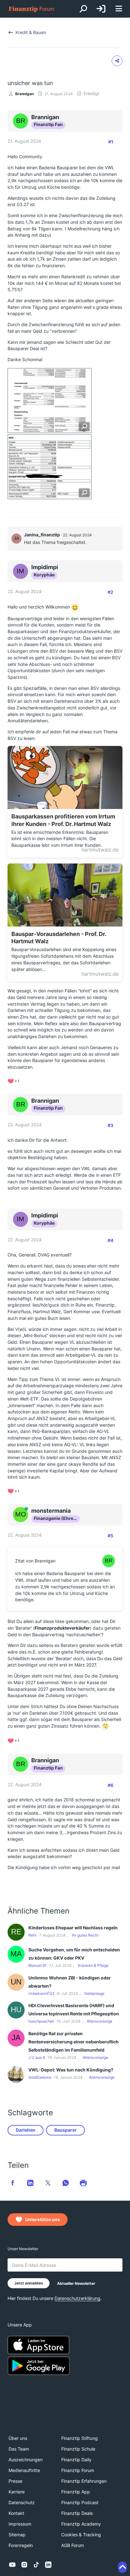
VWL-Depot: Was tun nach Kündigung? (71, 2070)
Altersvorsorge (100, 2021)
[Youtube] (12, 2565)
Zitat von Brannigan (35, 1561)
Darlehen (26, 2130)
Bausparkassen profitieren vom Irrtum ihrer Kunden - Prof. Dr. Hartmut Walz (63, 820)
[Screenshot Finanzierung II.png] (50, 467)
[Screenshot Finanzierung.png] (50, 401)
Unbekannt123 (41, 1993)
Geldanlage (94, 1993)
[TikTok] (36, 2565)
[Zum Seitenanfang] (122, 2567)
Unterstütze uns (43, 2219)
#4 (110, 1240)
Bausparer (65, 2130)
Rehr (32, 1935)
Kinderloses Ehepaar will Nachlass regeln (73, 1928)
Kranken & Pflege (93, 1965)
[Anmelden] (101, 9)
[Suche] (83, 9)
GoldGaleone (40, 2077)
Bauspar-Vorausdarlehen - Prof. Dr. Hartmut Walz (59, 938)
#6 (110, 1785)
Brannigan (24, 94)
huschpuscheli (41, 2021)
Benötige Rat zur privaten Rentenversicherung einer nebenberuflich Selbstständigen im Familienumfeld (74, 2042)
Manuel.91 (38, 1965)
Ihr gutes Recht (85, 1935)
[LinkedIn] (48, 2565)
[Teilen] (117, 61)
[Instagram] (24, 2565)
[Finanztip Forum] (32, 9)
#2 (110, 592)
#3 (110, 1125)
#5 (110, 1536)
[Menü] (119, 9)
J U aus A (37, 2057)
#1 (111, 142)
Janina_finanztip (42, 535)
